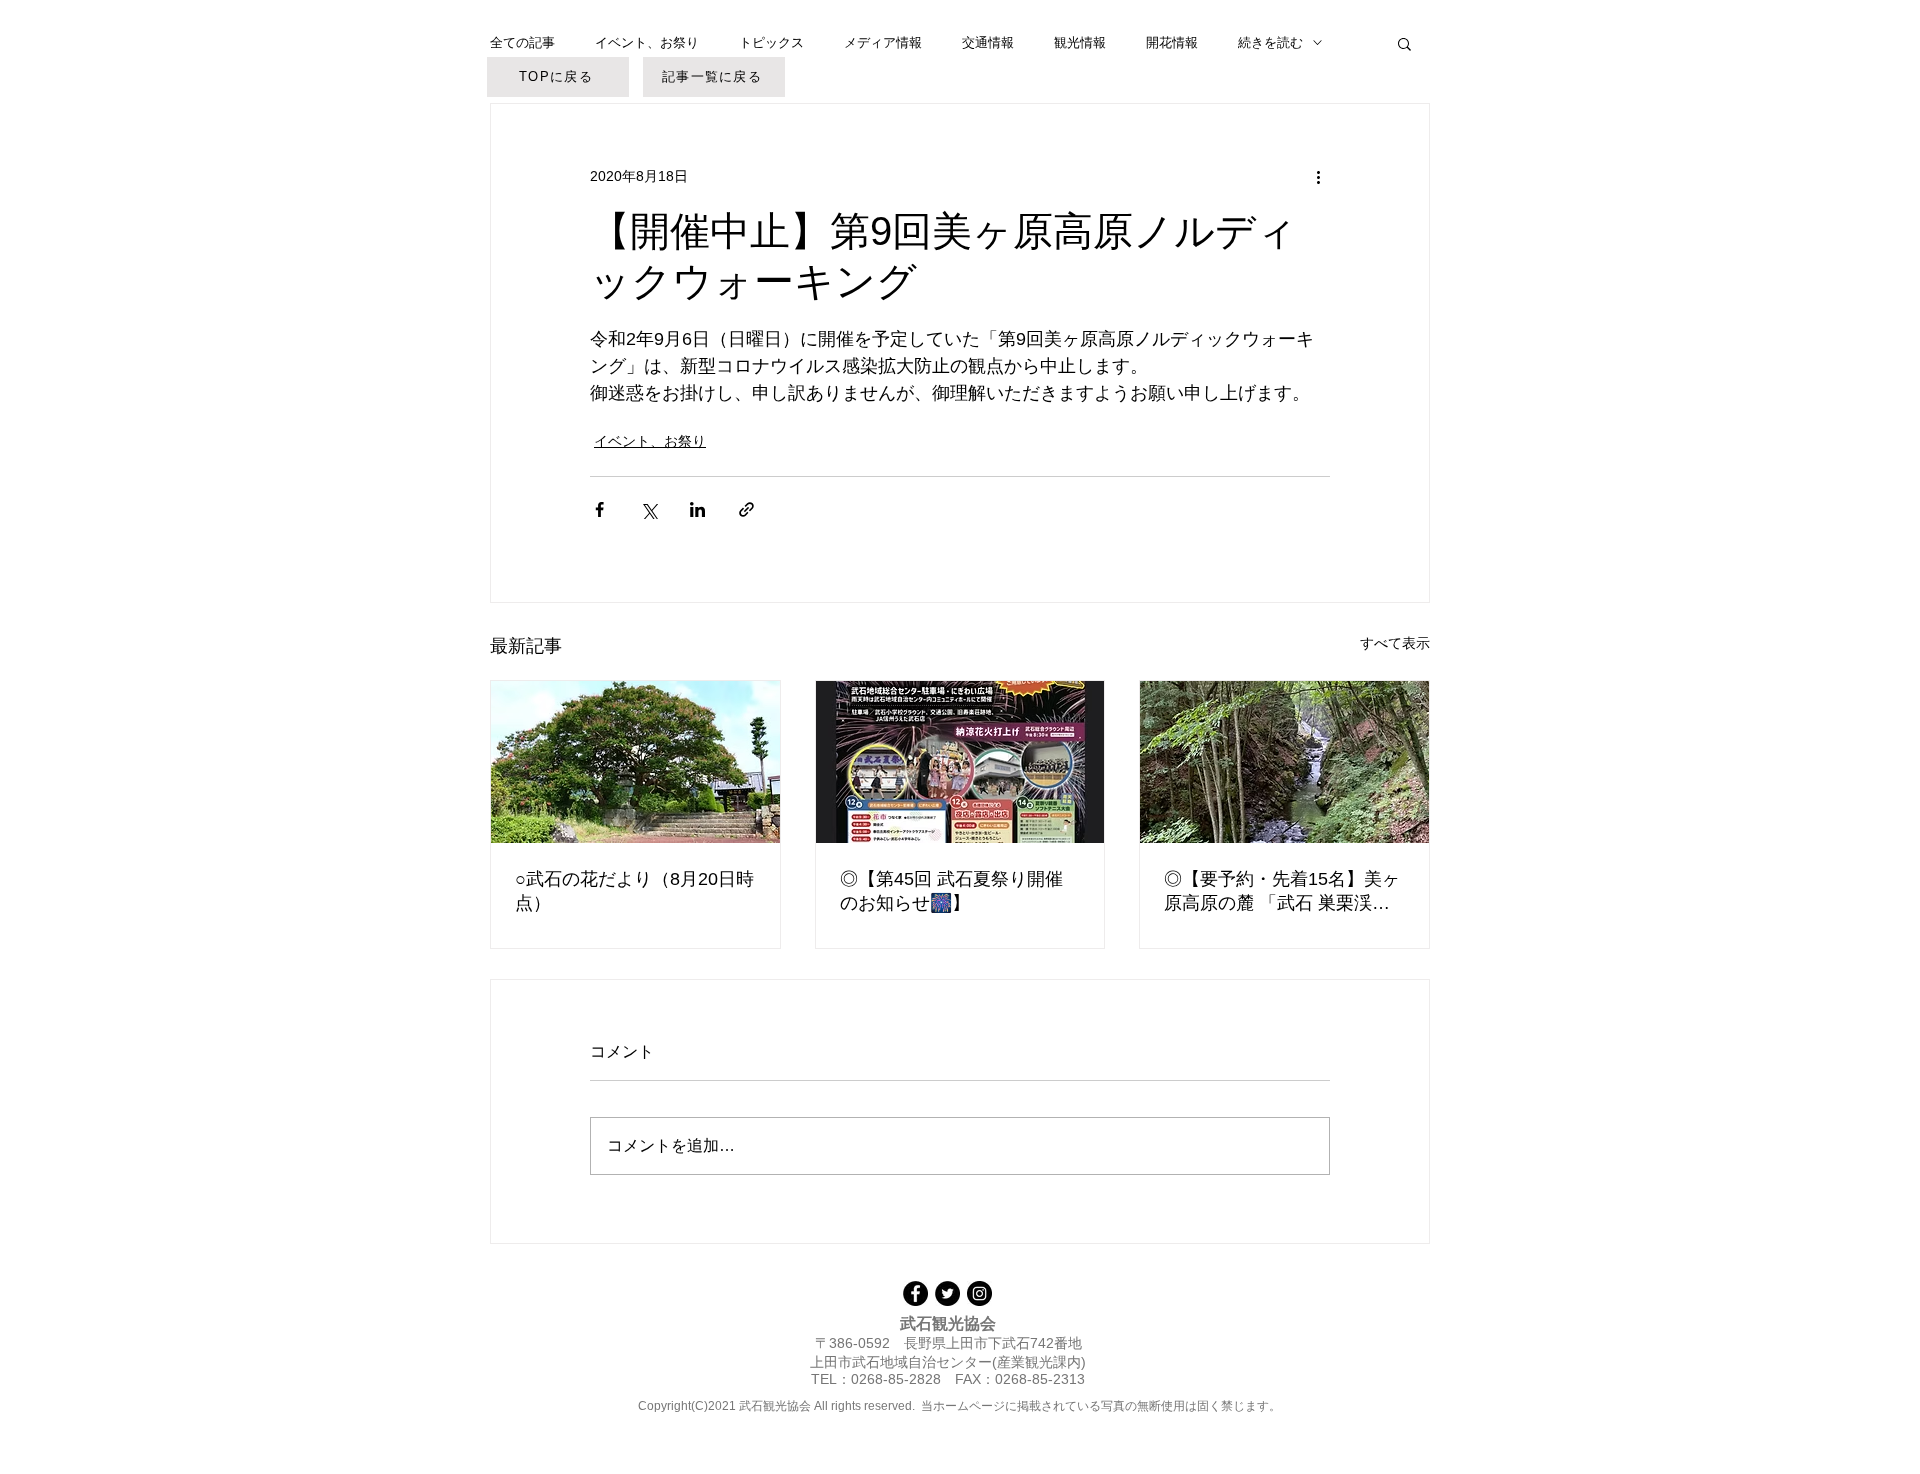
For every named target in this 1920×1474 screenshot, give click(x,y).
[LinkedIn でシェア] (697, 509)
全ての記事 (522, 42)
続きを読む (1270, 42)
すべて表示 (1395, 643)
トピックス (771, 42)
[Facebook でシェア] (599, 509)
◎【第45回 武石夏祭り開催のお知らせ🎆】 (951, 891)
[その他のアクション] (1318, 176)
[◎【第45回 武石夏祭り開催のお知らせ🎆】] (960, 762)
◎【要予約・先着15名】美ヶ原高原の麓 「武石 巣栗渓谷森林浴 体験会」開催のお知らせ (1283, 892)
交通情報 (988, 42)
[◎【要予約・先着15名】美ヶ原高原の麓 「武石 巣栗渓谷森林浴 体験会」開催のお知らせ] (1284, 762)
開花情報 (1172, 42)
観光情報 (1080, 42)
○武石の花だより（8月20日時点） (634, 891)
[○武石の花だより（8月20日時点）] (635, 762)
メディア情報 (883, 42)
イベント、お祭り (647, 42)
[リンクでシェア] (746, 509)
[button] (1404, 43)
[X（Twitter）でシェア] (648, 509)
